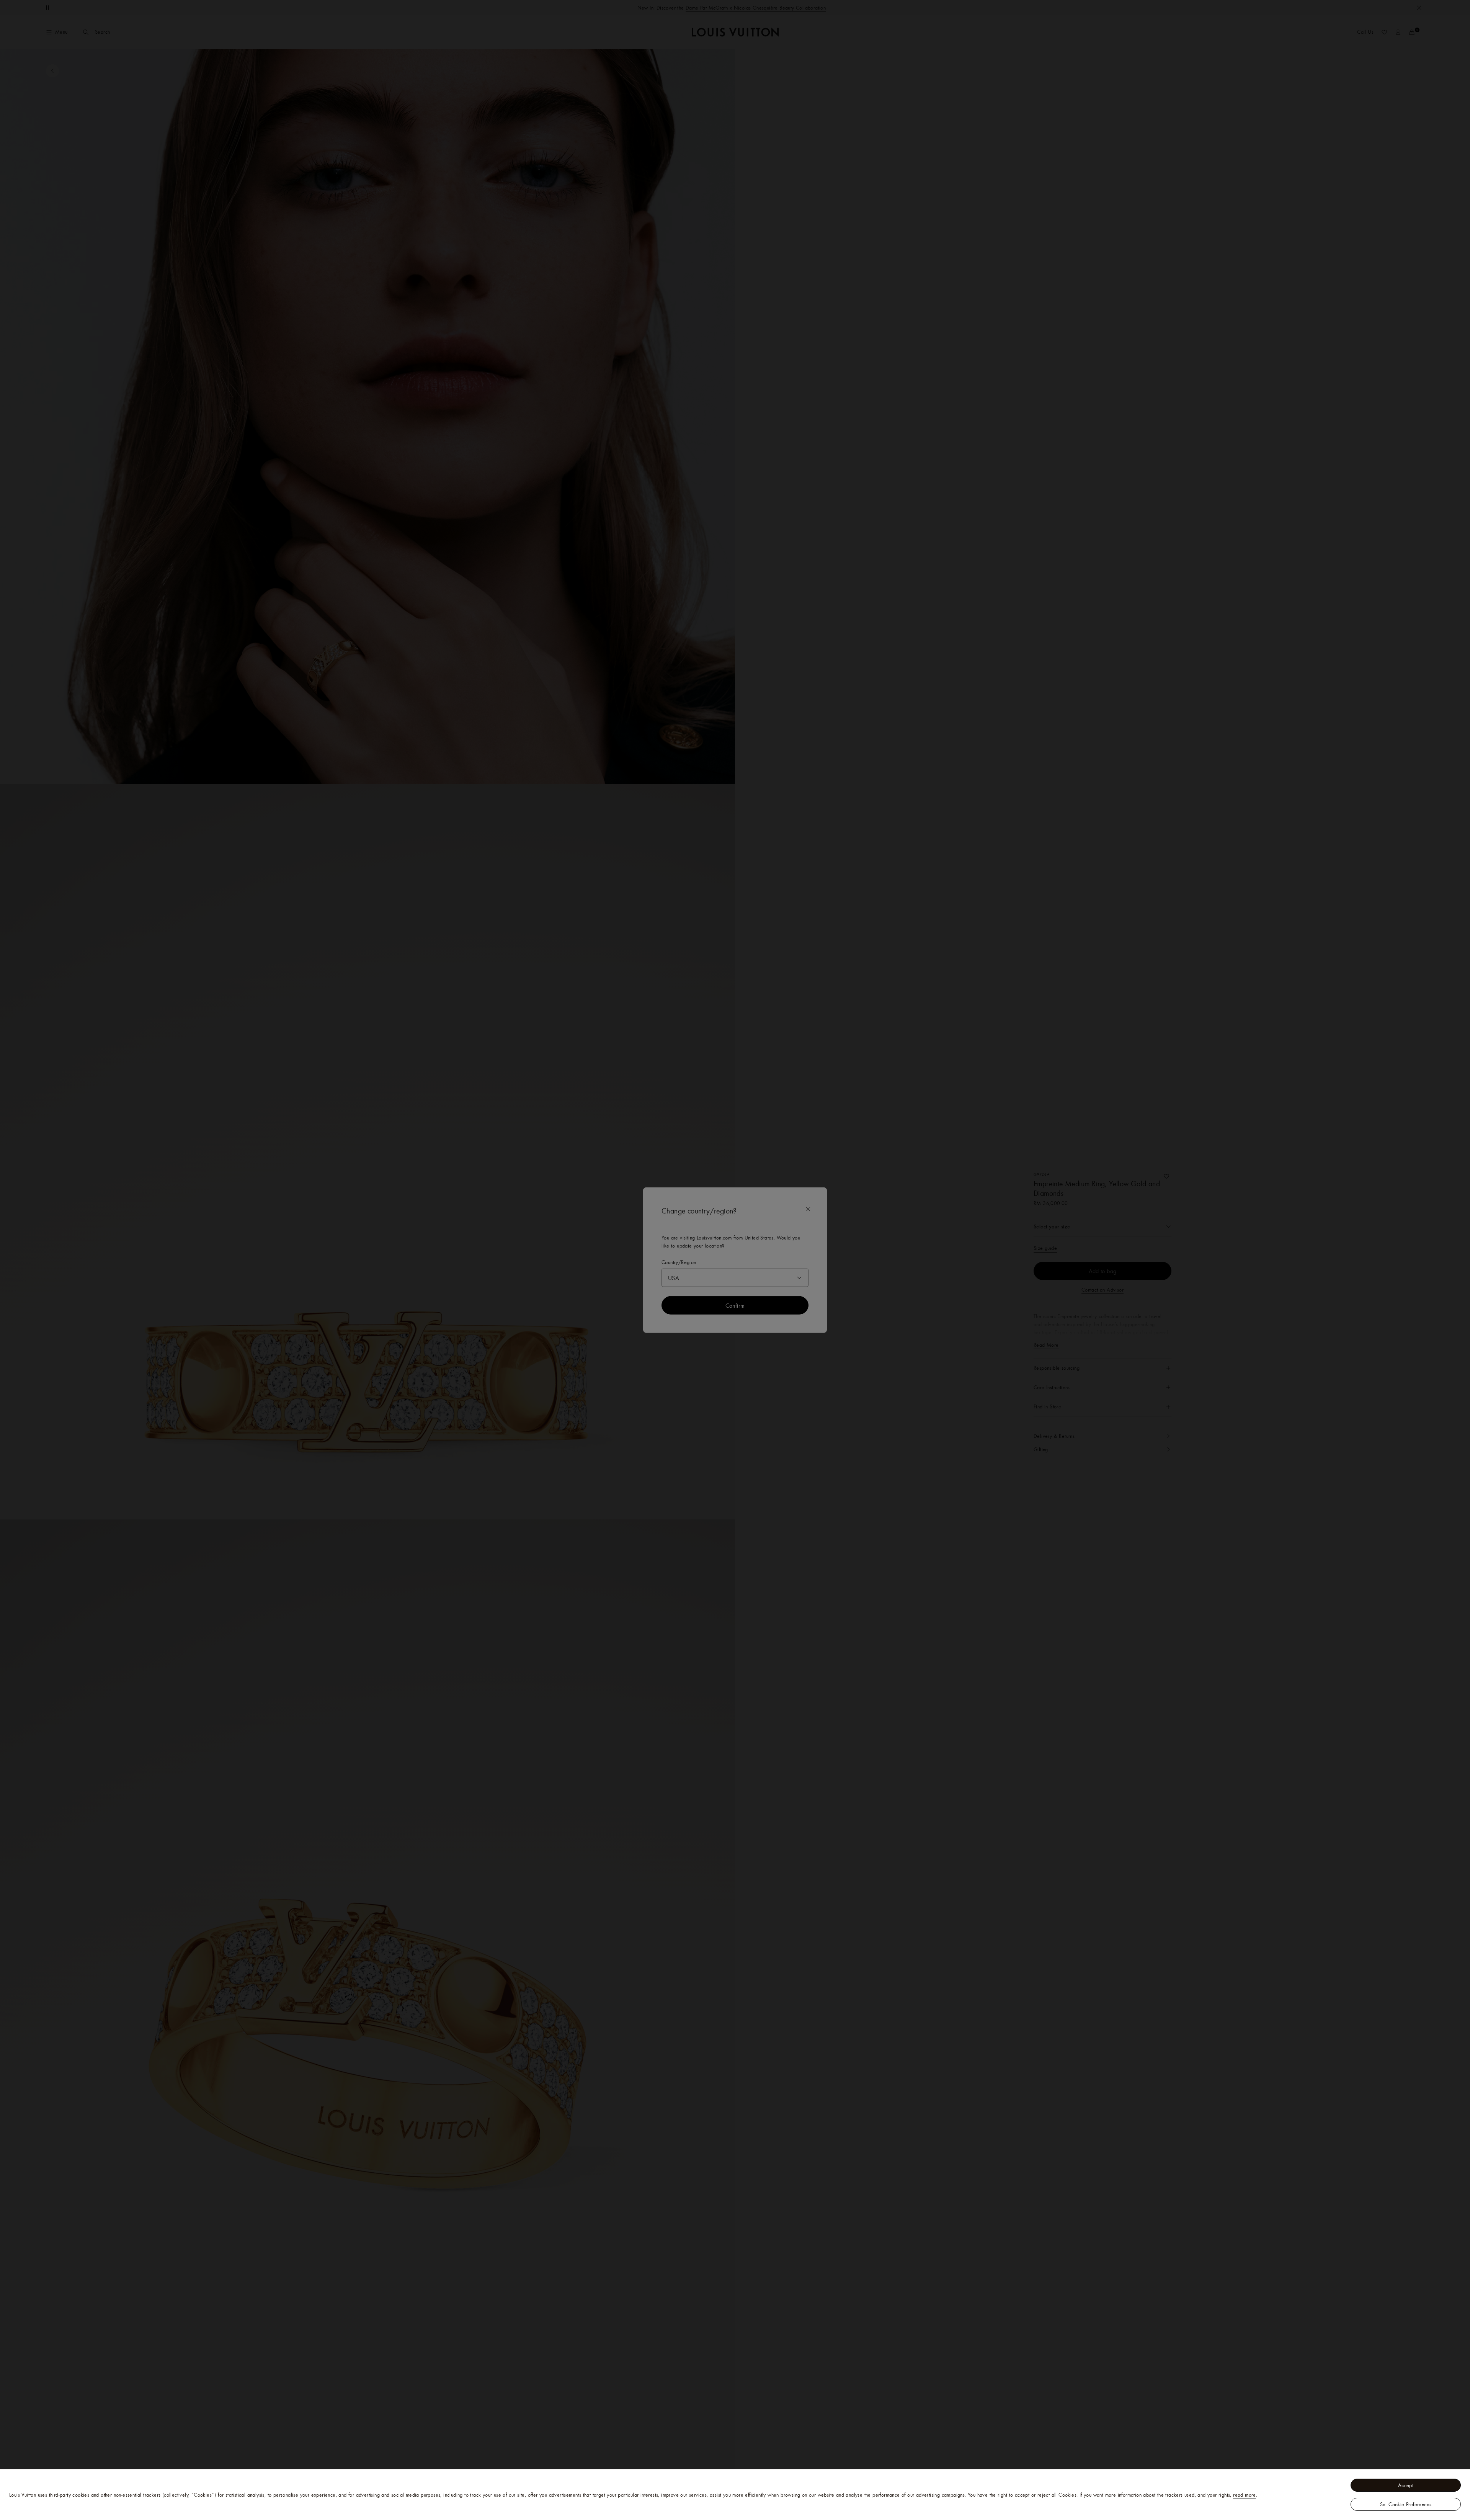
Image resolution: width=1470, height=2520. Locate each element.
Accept (1406, 2485)
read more (1245, 2495)
